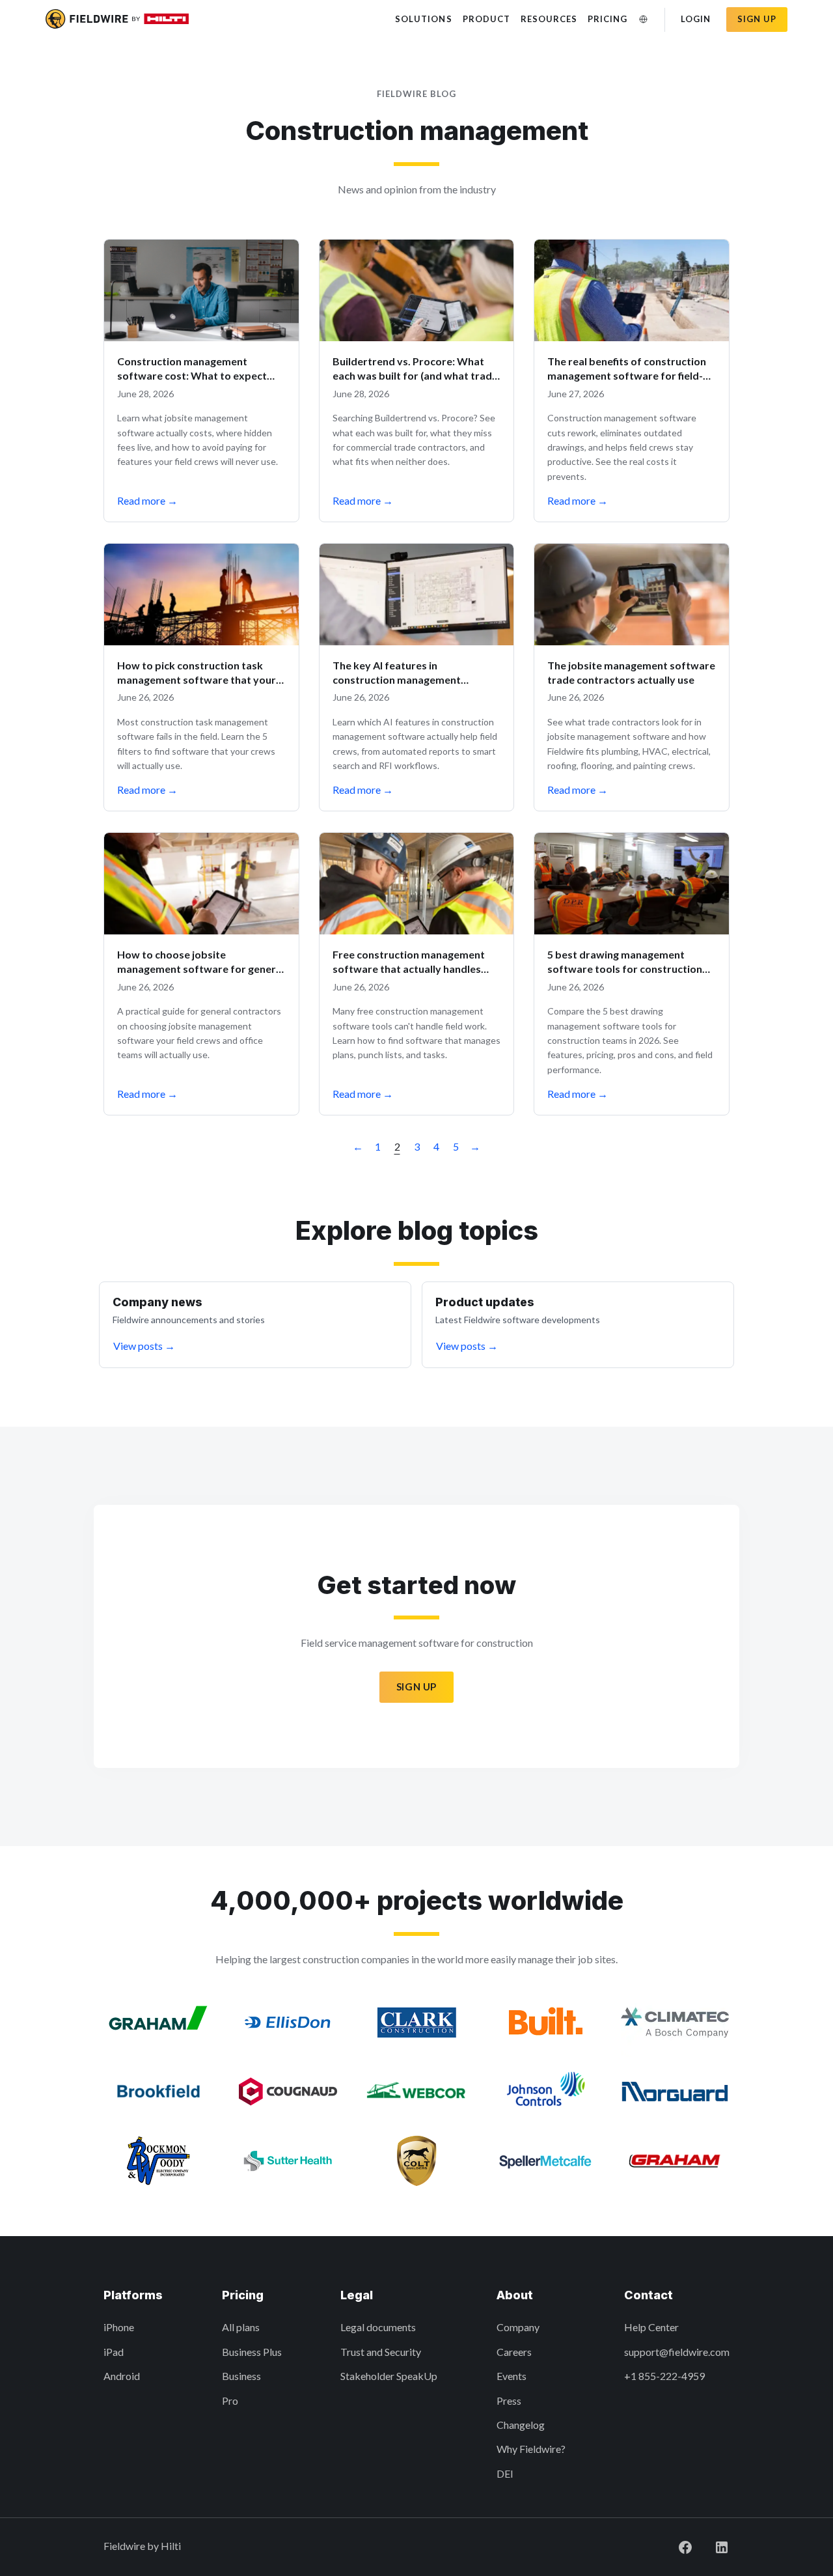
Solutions (423, 19)
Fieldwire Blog (417, 94)
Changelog (521, 2425)
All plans (241, 2327)
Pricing (608, 19)
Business (241, 2376)
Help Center (651, 2327)
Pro (230, 2401)
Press (509, 2401)
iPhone (119, 2327)
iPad (114, 2352)
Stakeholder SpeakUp (389, 2376)
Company (518, 2327)
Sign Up (416, 1687)
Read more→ (147, 500)
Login (696, 19)
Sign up (757, 19)
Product (486, 19)
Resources (549, 19)
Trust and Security (381, 2352)
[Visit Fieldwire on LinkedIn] (711, 2546)
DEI (505, 2473)
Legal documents (378, 2327)
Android (122, 2376)
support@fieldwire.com (677, 2352)
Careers (514, 2352)
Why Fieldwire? (531, 2449)
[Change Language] (644, 19)
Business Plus (252, 2352)
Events (512, 2376)
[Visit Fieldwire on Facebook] (675, 2546)
